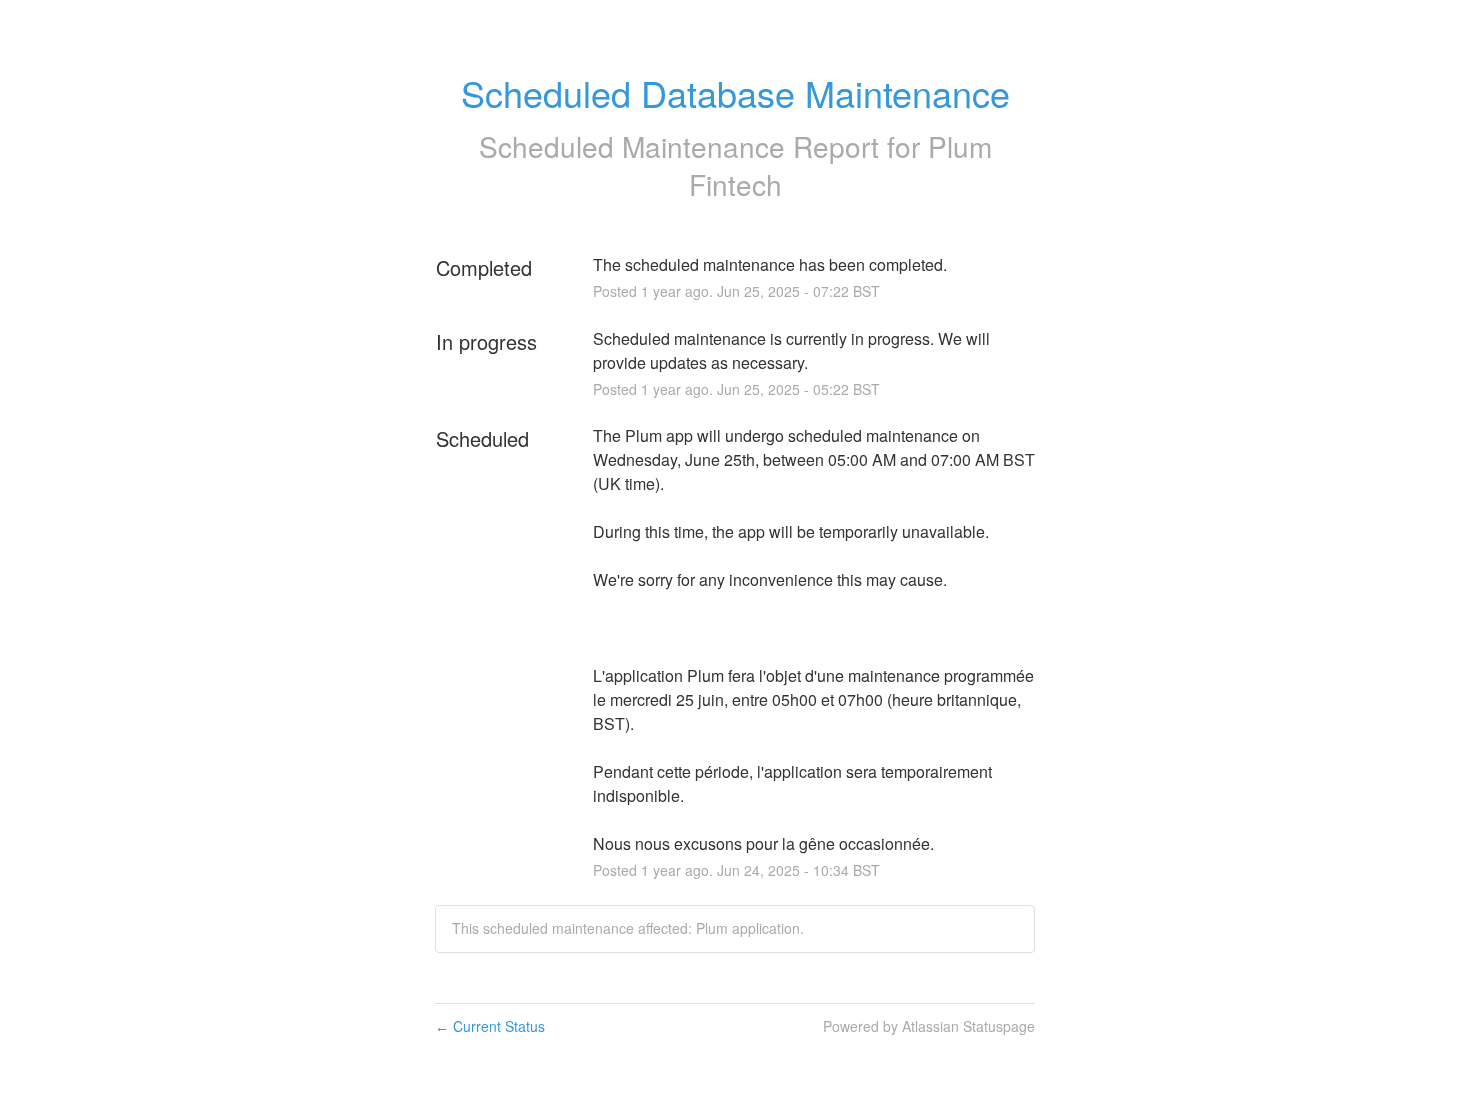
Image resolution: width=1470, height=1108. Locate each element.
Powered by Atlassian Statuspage (929, 1026)
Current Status (490, 1026)
